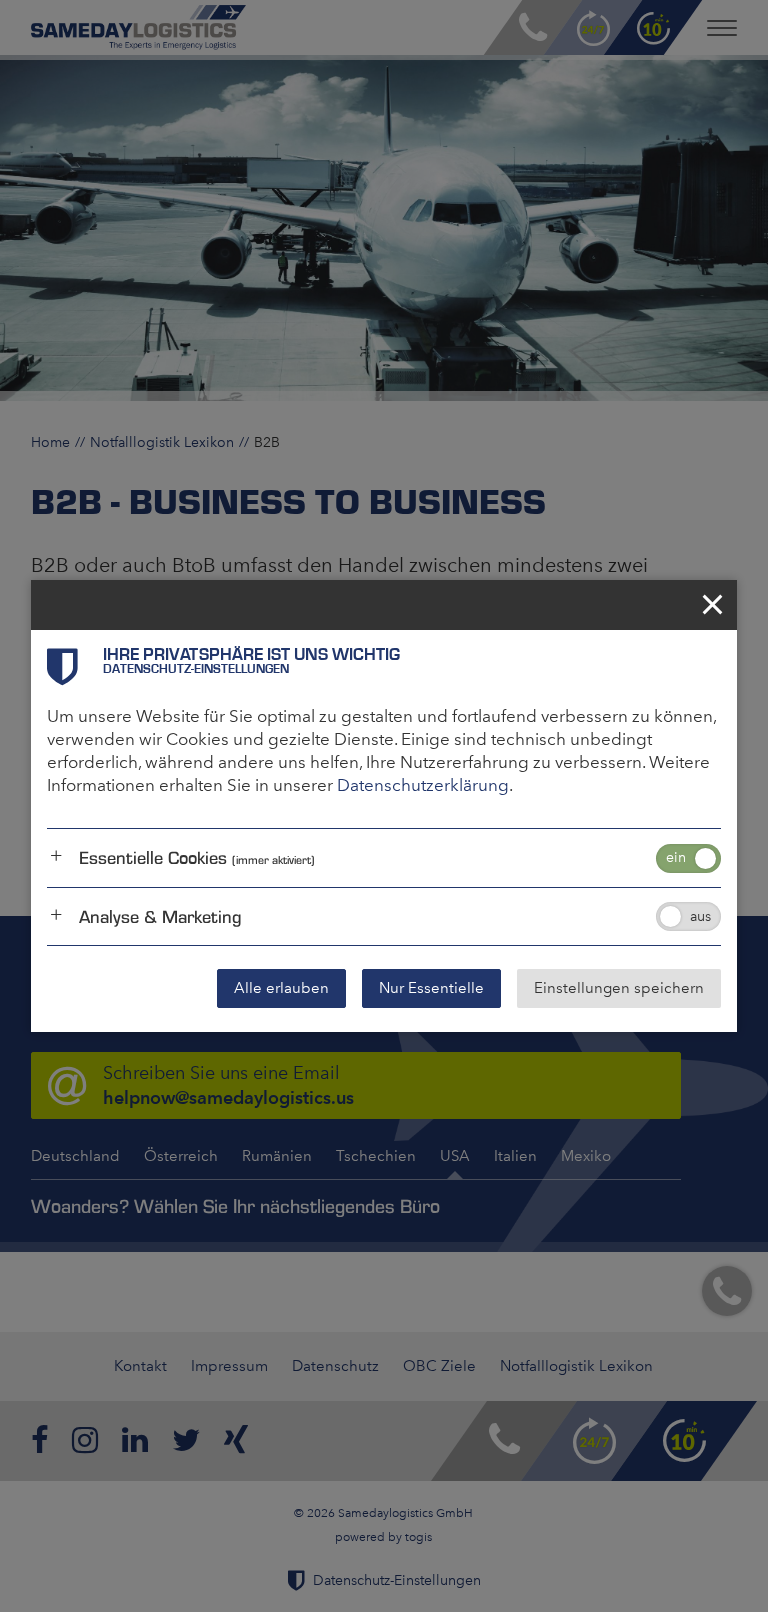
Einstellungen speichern (619, 988)
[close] (712, 605)
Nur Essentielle (431, 988)
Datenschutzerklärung (423, 785)
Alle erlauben (281, 988)
